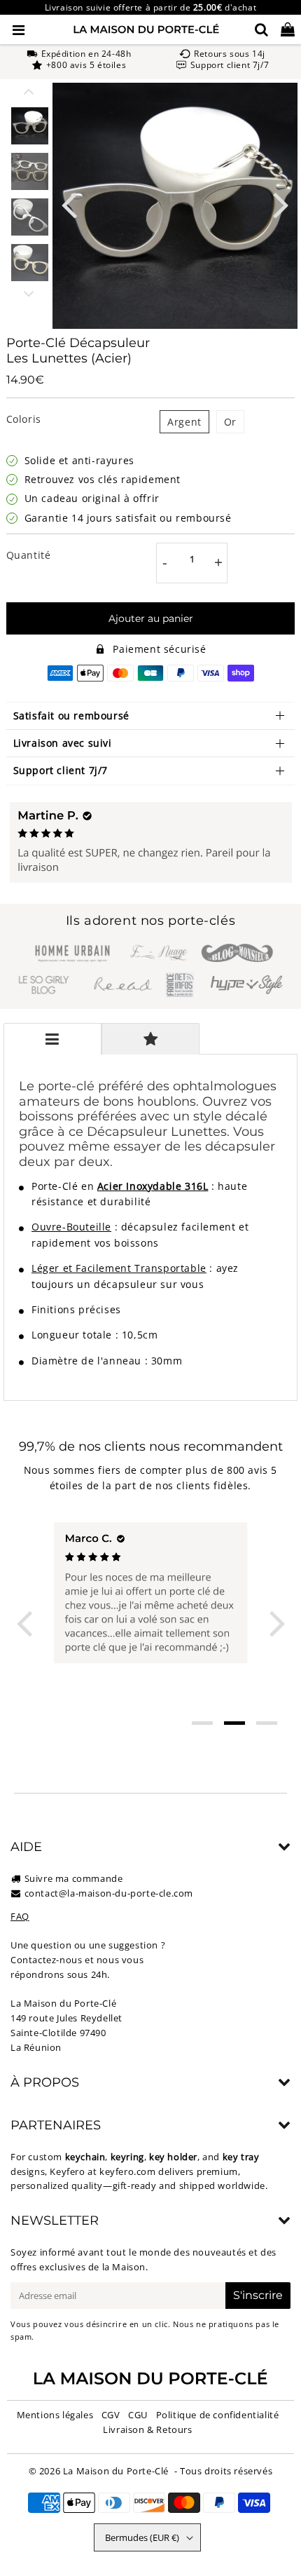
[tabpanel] (30, 126)
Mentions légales (55, 2415)
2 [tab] (234, 1723)
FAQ (20, 1916)
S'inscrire (258, 2295)
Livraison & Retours (147, 2429)
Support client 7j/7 (61, 770)
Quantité (29, 555)
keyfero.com (128, 2171)
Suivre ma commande (74, 1878)
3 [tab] (267, 1723)
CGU (138, 2415)
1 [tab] (202, 1723)
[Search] (261, 29)
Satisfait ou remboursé (71, 716)
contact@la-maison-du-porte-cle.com (109, 1893)
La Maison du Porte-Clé (116, 2471)
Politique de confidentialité (218, 2415)
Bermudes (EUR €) (142, 2537)
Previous (69, 204)
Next (281, 204)
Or (230, 422)
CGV (111, 2415)
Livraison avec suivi (63, 743)
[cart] (288, 29)
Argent (184, 422)
